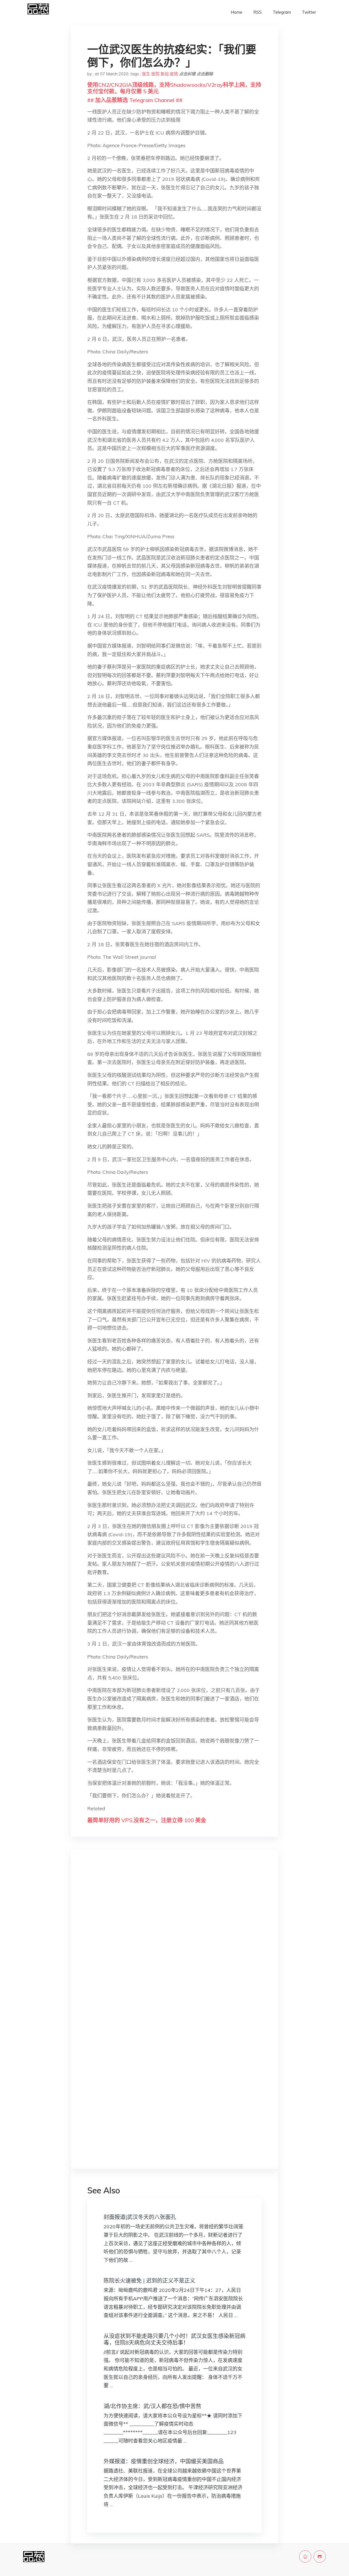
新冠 (165, 74)
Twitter (309, 12)
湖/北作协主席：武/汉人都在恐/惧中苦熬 (152, 2406)
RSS (258, 12)
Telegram (282, 12)
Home (237, 12)
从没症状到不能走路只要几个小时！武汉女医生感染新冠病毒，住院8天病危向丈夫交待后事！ (174, 2339)
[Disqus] (174, 1941)
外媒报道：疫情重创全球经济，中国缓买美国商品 (164, 2461)
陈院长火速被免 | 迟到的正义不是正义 (149, 2281)
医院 (155, 74)
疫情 (174, 74)
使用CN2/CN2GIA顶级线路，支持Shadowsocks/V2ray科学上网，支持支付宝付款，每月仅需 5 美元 (174, 88)
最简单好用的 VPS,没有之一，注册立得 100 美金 (147, 1820)
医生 (146, 74)
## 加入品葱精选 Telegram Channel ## (135, 100)
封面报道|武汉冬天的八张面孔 (140, 2217)
